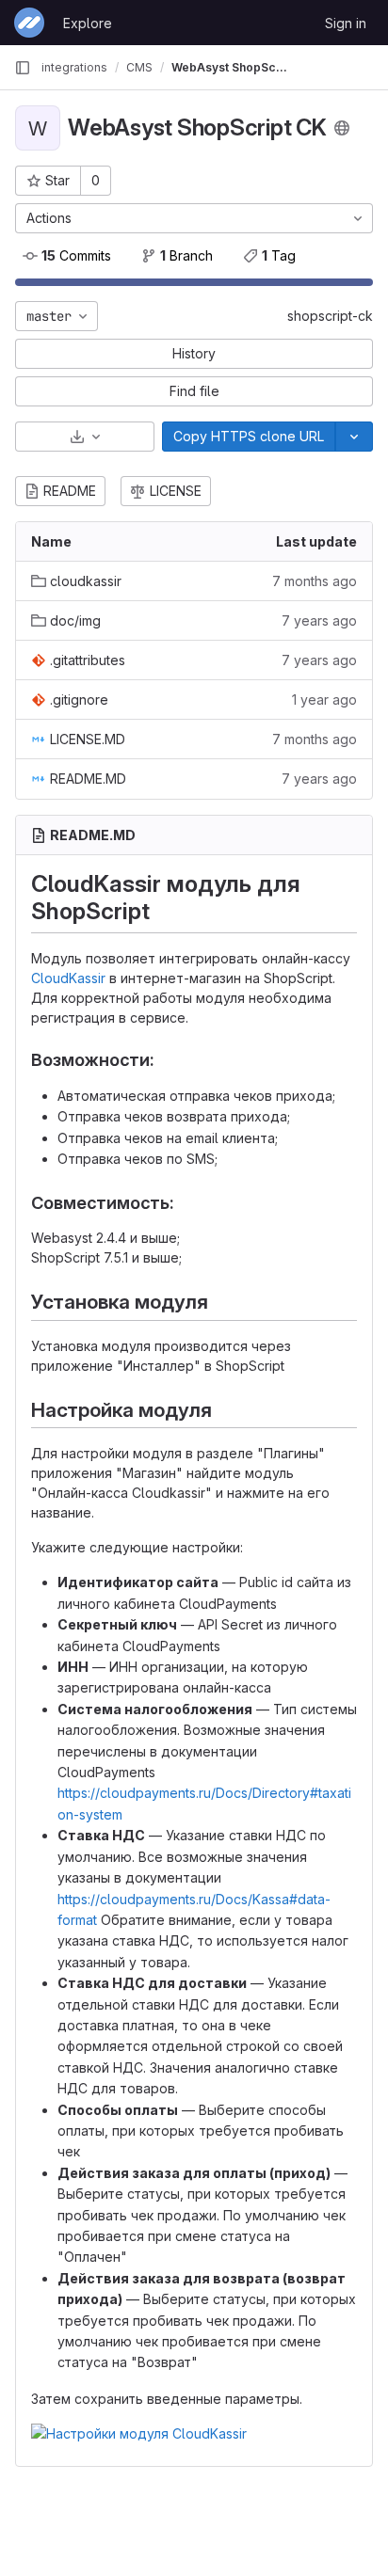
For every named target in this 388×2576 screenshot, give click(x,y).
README (70, 491)
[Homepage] (29, 23)
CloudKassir (68, 978)
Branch (186, 255)
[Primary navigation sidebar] (23, 68)
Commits (76, 255)
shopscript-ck (330, 316)
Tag (279, 255)
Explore (88, 23)
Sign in (346, 23)
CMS (139, 67)
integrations (74, 67)
